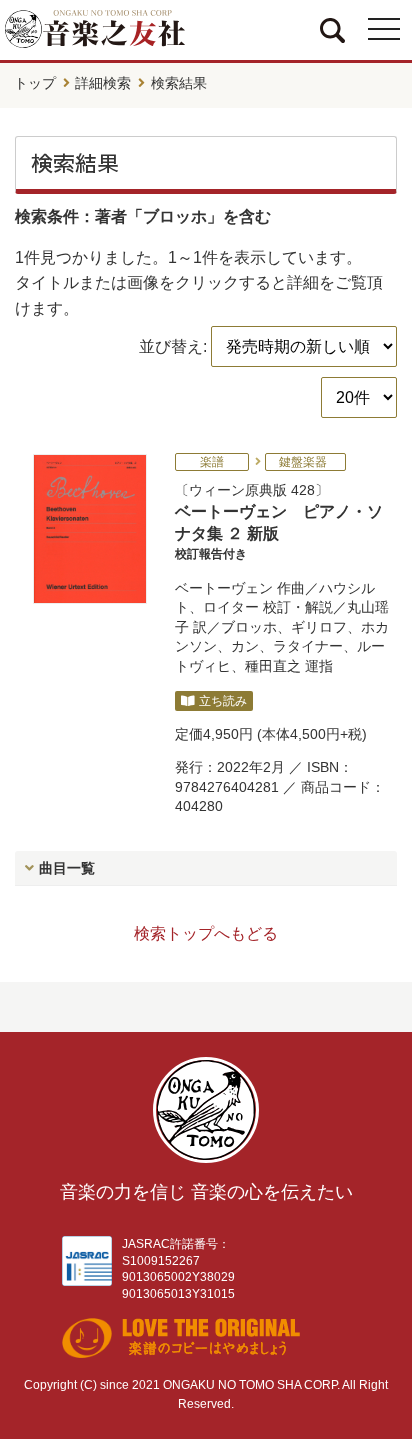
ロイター (231, 607)
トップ (35, 83)
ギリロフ (319, 627)
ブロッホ (249, 627)
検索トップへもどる (206, 933)
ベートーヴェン (224, 588)
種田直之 (273, 666)
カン (245, 646)
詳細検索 (103, 83)
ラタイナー (308, 646)
